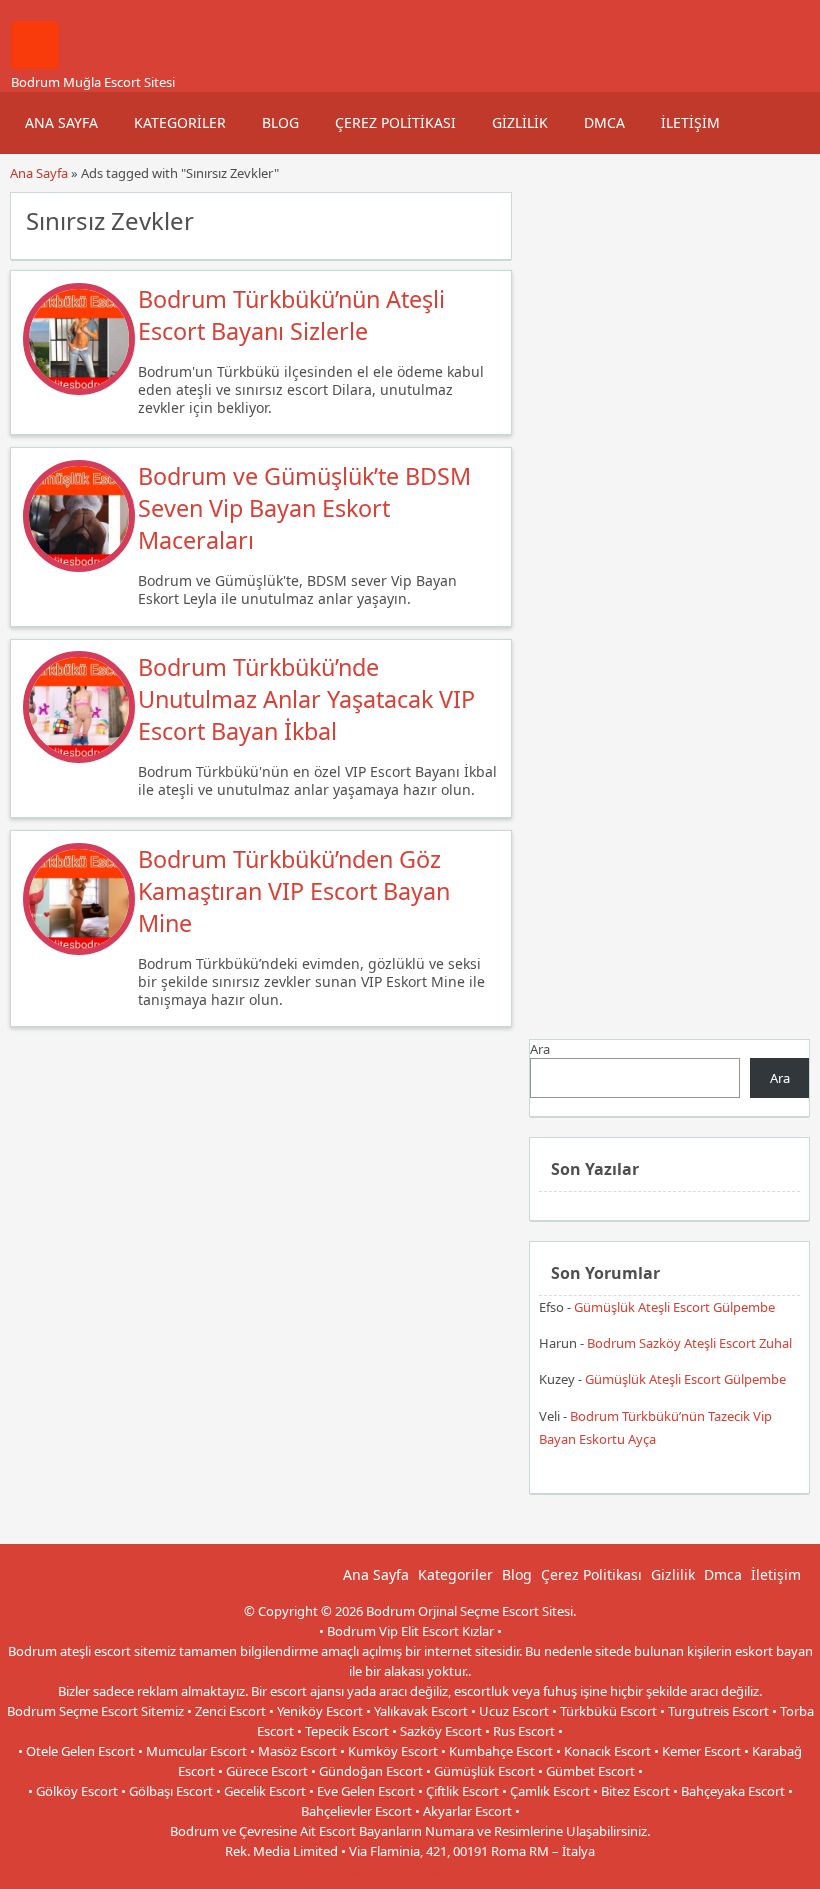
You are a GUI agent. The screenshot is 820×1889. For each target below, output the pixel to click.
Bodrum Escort (474, 1871)
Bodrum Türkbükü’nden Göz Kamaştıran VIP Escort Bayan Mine (294, 891)
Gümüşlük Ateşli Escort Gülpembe (674, 1307)
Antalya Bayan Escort (364, 1871)
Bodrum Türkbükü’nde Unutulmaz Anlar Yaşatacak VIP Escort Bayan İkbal (306, 699)
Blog (280, 122)
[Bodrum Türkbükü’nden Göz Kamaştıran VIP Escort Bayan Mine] (79, 950)
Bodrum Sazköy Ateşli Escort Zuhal (689, 1343)
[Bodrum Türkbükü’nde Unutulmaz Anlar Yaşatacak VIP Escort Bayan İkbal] (79, 758)
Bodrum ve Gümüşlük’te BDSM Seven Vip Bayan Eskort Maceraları (304, 508)
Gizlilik (520, 122)
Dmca (604, 122)
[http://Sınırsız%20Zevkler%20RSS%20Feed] (486, 219)
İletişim (690, 122)
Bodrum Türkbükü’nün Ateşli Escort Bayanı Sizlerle (291, 315)
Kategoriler (180, 122)
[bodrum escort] (35, 64)
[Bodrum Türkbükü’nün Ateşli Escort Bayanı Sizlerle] (79, 390)
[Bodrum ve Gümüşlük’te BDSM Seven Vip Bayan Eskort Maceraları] (79, 567)
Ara (540, 1049)
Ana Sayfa (61, 122)
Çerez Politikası (395, 122)
